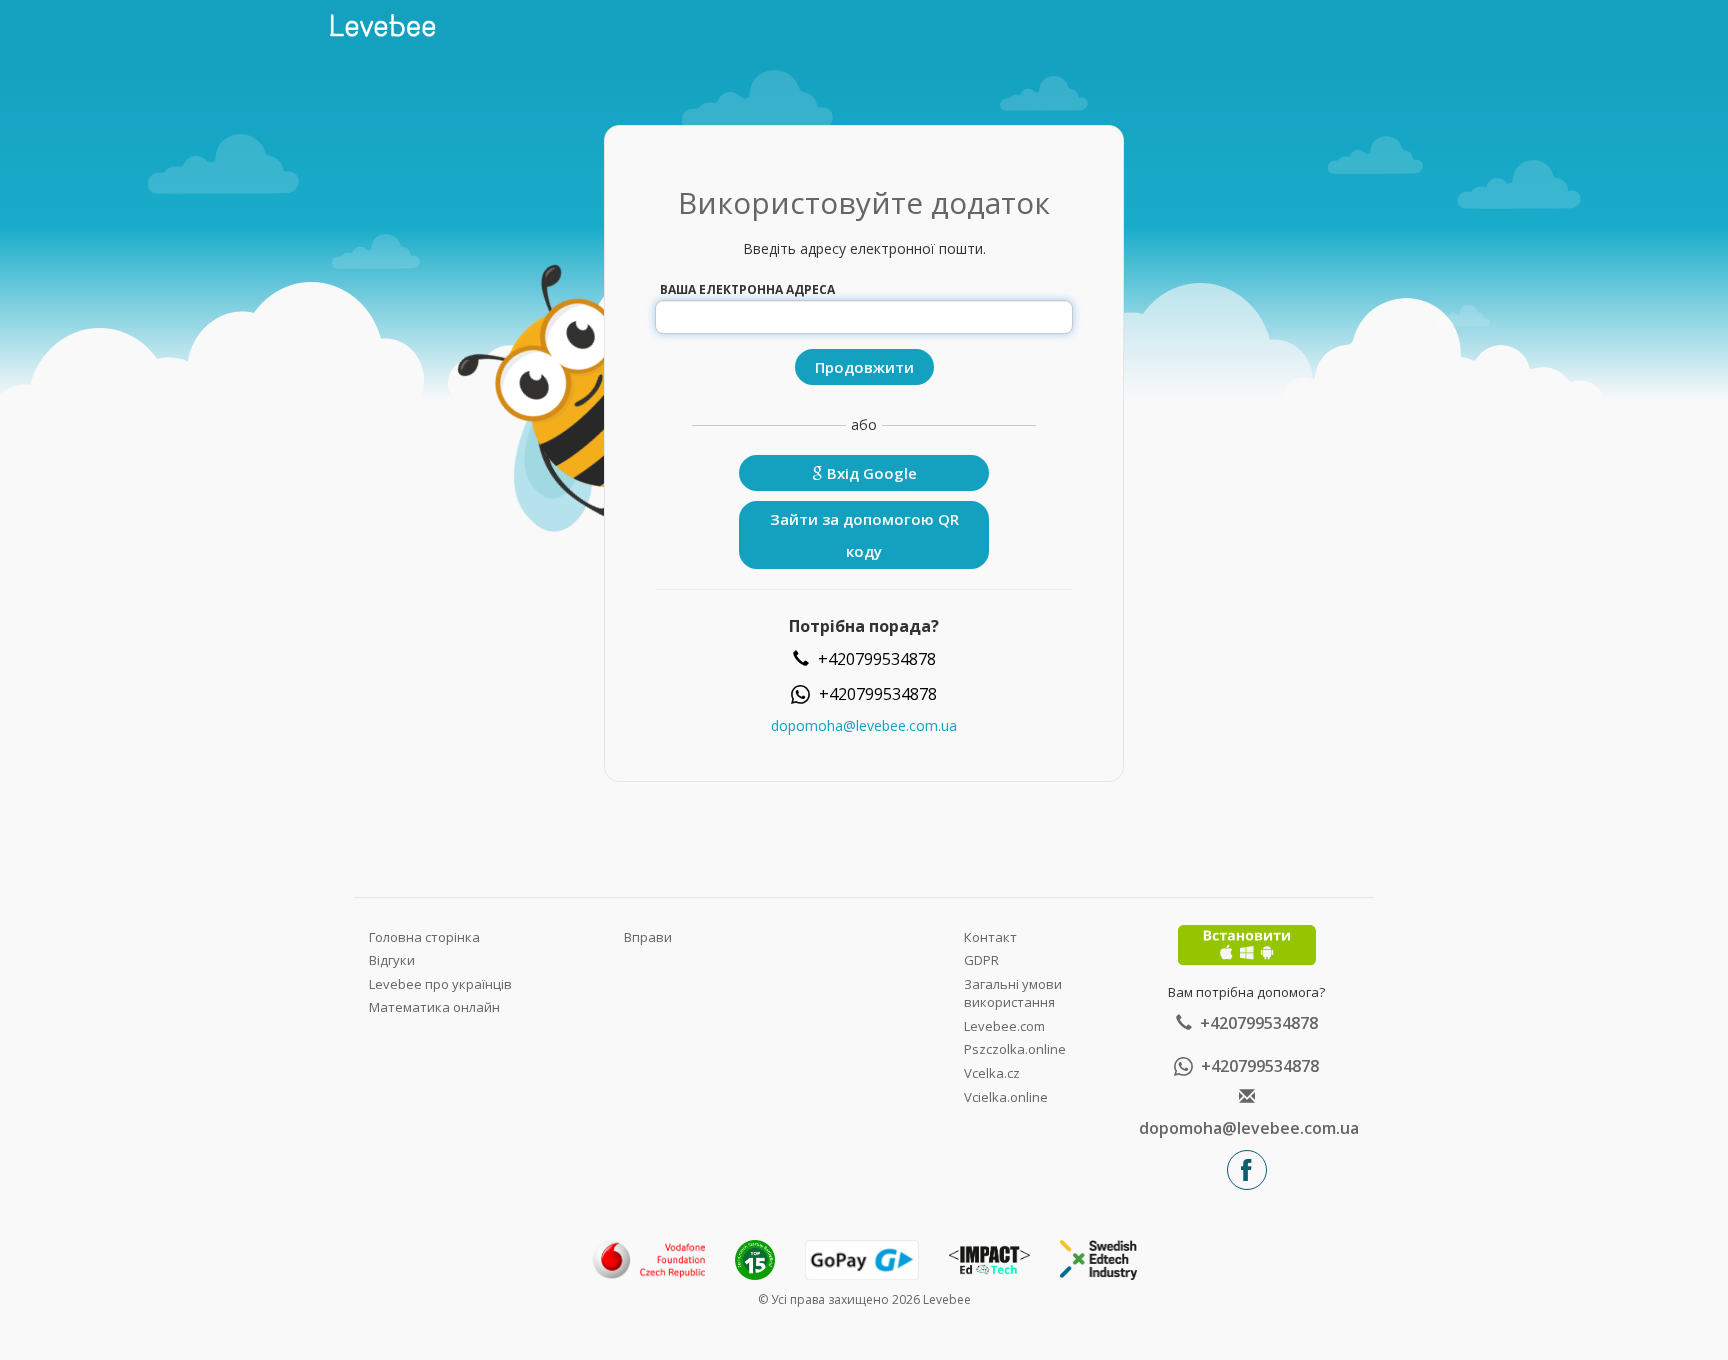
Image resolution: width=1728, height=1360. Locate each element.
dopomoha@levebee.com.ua (864, 725)
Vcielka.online (1006, 1097)
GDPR (981, 960)
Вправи (648, 937)
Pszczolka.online (1015, 1049)
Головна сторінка (424, 937)
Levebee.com (1004, 1026)
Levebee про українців (440, 984)
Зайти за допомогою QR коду (864, 535)
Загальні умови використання (1013, 993)
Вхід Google (870, 473)
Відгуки (392, 960)
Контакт (990, 937)
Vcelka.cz (992, 1073)
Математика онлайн (434, 1007)
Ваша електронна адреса (747, 289)
